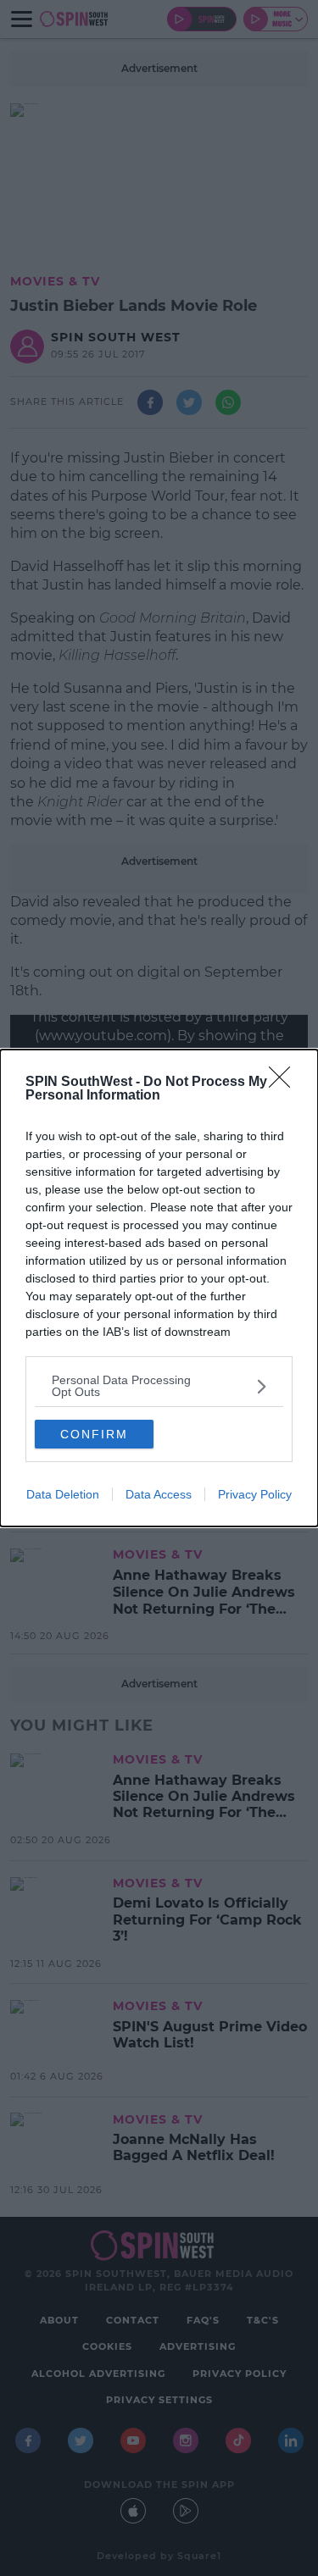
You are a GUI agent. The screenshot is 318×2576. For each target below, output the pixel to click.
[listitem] (159, 1386)
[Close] (285, 1083)
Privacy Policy (255, 1494)
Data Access (159, 1494)
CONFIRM (94, 1434)
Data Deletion (63, 1494)
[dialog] (159, 1288)
